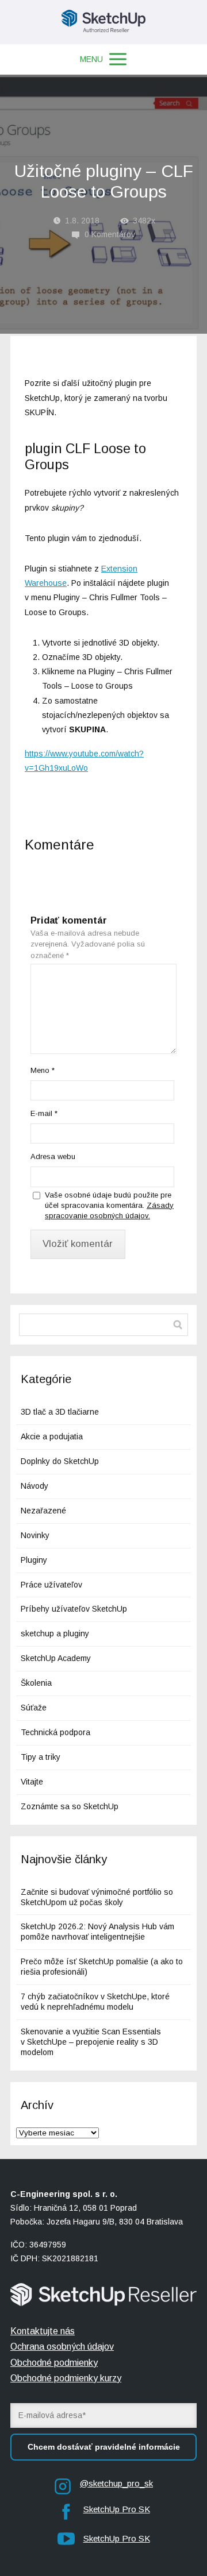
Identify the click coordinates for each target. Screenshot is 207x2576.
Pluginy (34, 1560)
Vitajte (32, 1782)
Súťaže (34, 1708)
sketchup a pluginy (55, 1633)
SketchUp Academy (56, 1658)
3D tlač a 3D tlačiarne (60, 1412)
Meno (43, 1070)
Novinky (35, 1535)
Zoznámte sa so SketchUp (70, 1806)
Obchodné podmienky (54, 2363)
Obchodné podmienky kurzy (66, 2378)
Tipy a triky (41, 1757)
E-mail (44, 1113)
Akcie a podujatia (52, 1436)
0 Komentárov (110, 234)
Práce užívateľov (51, 1585)
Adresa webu (53, 1156)
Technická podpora (55, 1732)
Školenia (36, 1683)
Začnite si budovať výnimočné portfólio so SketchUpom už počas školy (97, 1897)
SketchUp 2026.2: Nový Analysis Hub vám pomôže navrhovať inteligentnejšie (97, 1932)
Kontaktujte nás (43, 2331)
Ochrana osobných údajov (62, 2347)
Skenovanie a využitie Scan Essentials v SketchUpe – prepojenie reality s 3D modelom (91, 2042)
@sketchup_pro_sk (116, 2483)
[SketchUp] (104, 22)
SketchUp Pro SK (117, 2509)
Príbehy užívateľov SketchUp (74, 1609)
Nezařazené (43, 1511)
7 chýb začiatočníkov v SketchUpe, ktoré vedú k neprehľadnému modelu (95, 2002)
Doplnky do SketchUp (60, 1461)
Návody (34, 1486)
